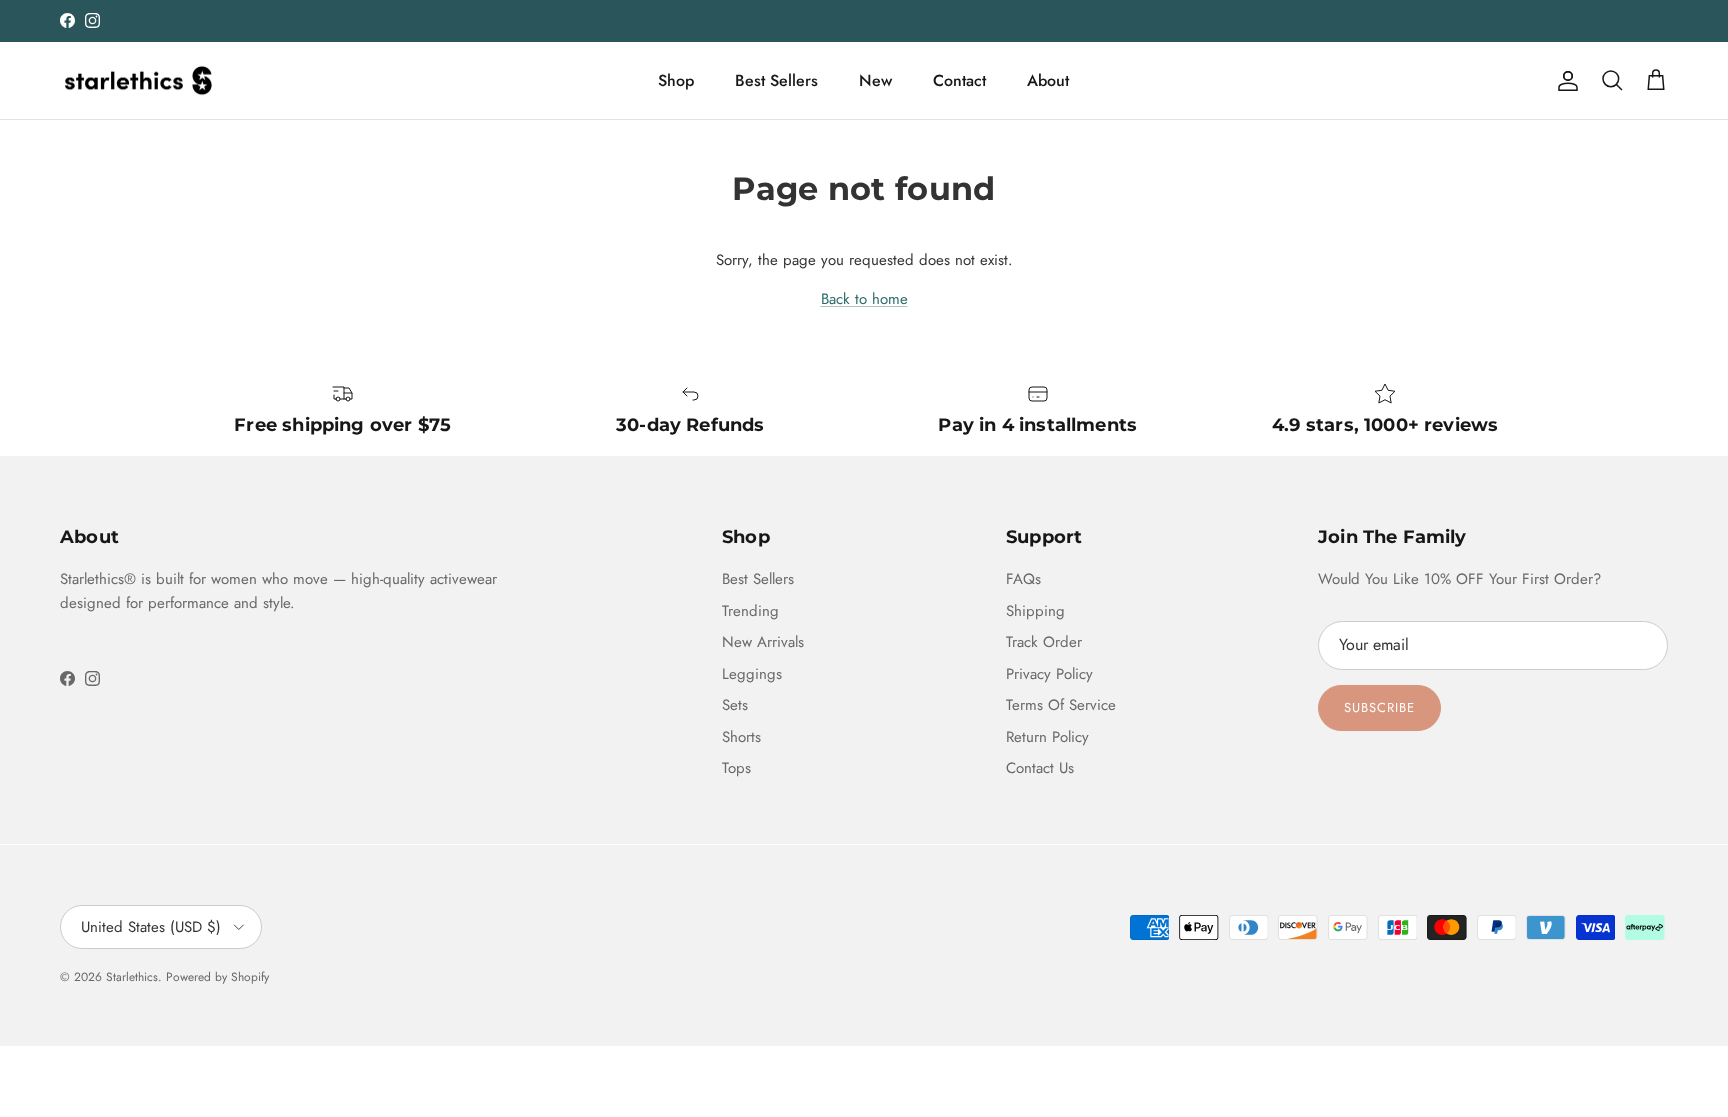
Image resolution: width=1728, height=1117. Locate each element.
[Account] (1564, 81)
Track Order (1044, 642)
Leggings (752, 674)
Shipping (1035, 611)
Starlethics (132, 977)
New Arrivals (763, 642)
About (1048, 80)
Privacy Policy (1049, 674)
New (875, 80)
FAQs (1023, 579)
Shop (676, 80)
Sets (735, 705)
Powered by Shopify (217, 977)
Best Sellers (776, 80)
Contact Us (1040, 768)
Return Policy (1047, 737)
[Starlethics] (137, 81)
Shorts (741, 737)
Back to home (864, 299)
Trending (750, 611)
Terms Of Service (1061, 705)
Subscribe (1379, 707)
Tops (736, 768)
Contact (959, 80)
